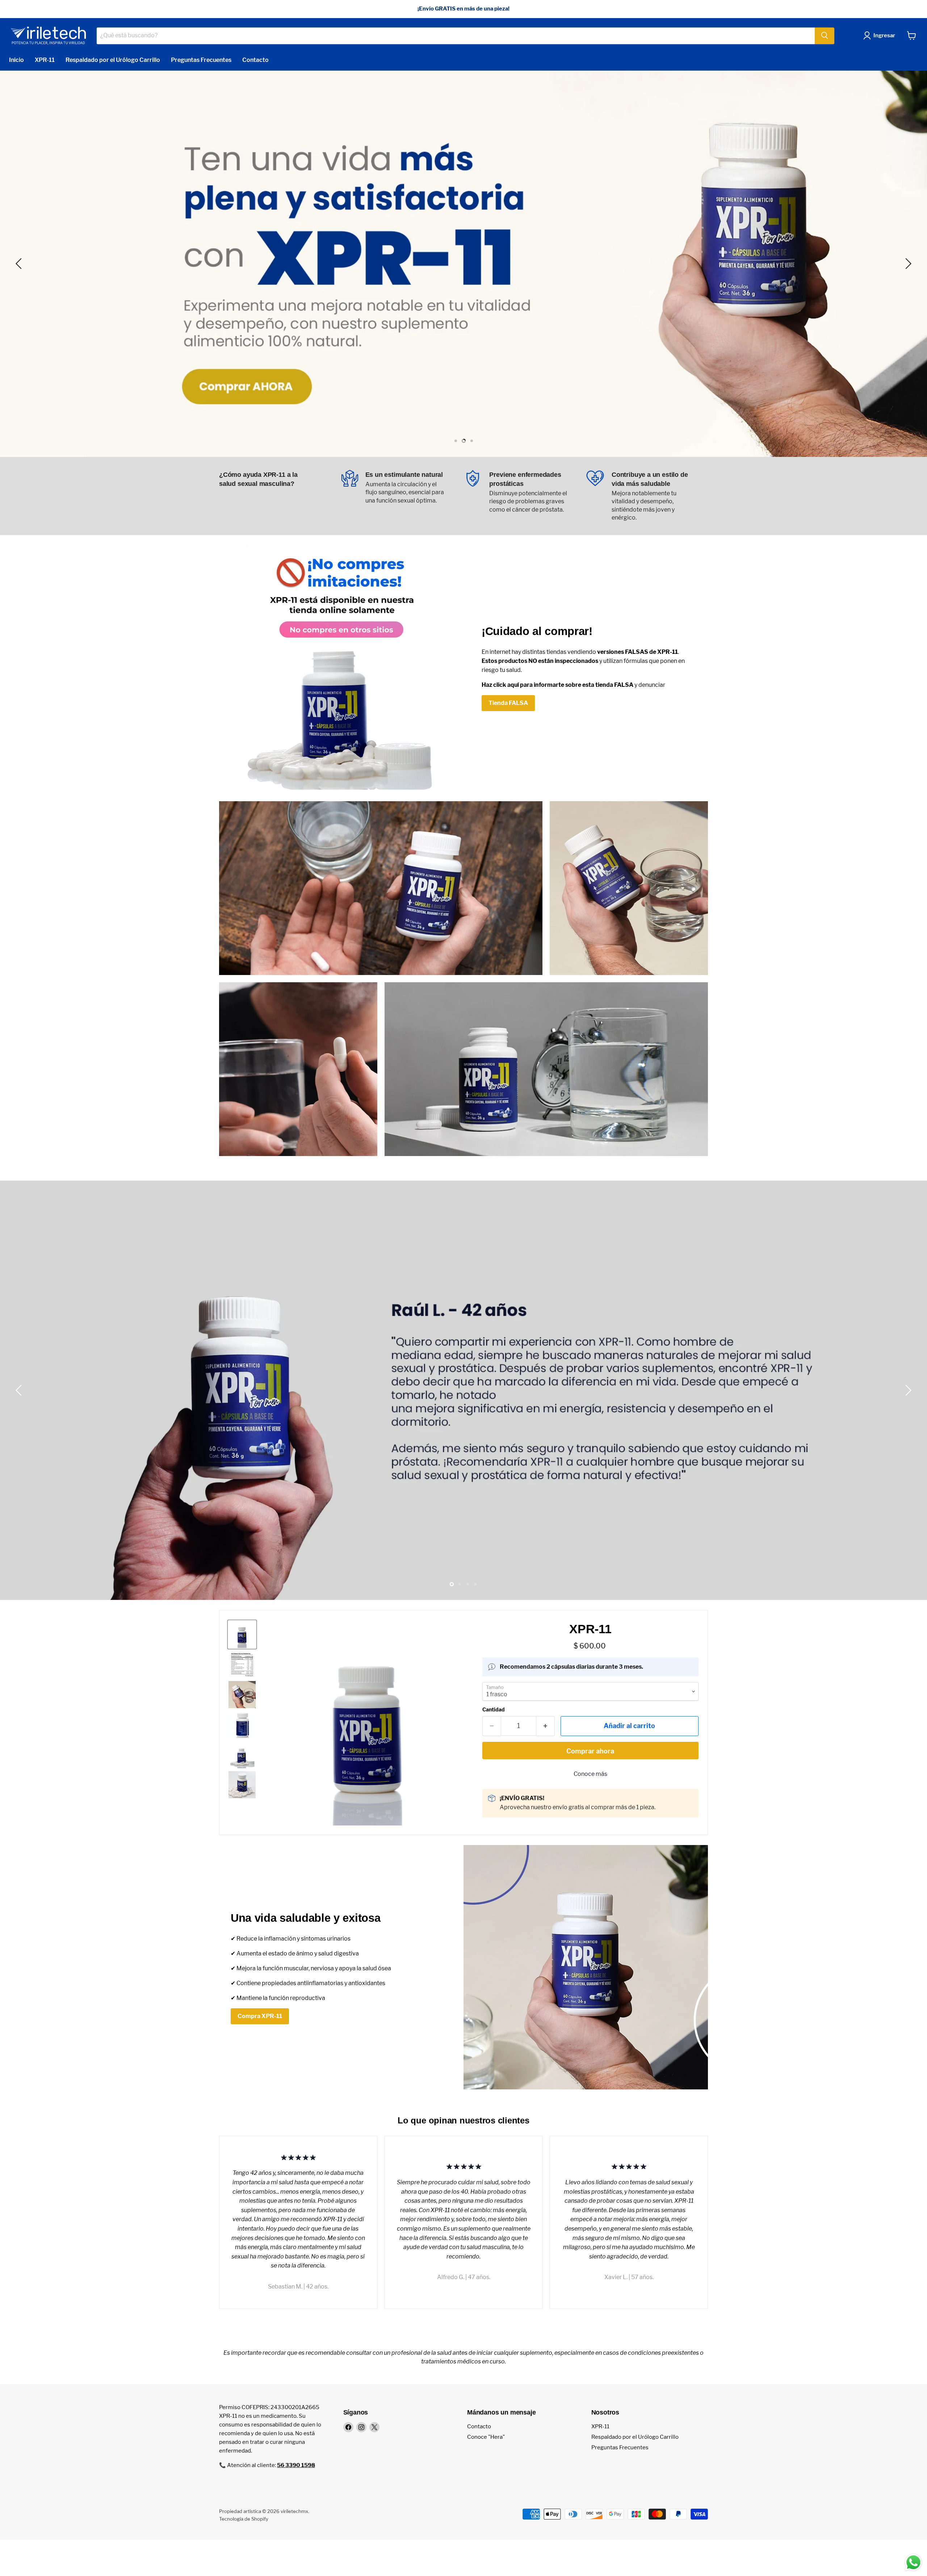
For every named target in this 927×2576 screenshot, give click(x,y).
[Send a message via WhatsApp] (913, 2562)
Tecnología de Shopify (244, 2519)
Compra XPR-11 (260, 2016)
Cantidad (494, 1710)
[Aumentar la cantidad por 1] (546, 1726)
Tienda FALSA (508, 703)
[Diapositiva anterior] (20, 264)
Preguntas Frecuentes (201, 60)
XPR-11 (45, 60)
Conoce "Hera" (486, 2437)
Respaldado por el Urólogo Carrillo (113, 60)
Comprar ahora (590, 1751)
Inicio (16, 60)
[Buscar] (825, 35)
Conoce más (590, 1774)
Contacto (255, 60)
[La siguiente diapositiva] (907, 264)
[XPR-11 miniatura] (242, 1634)
